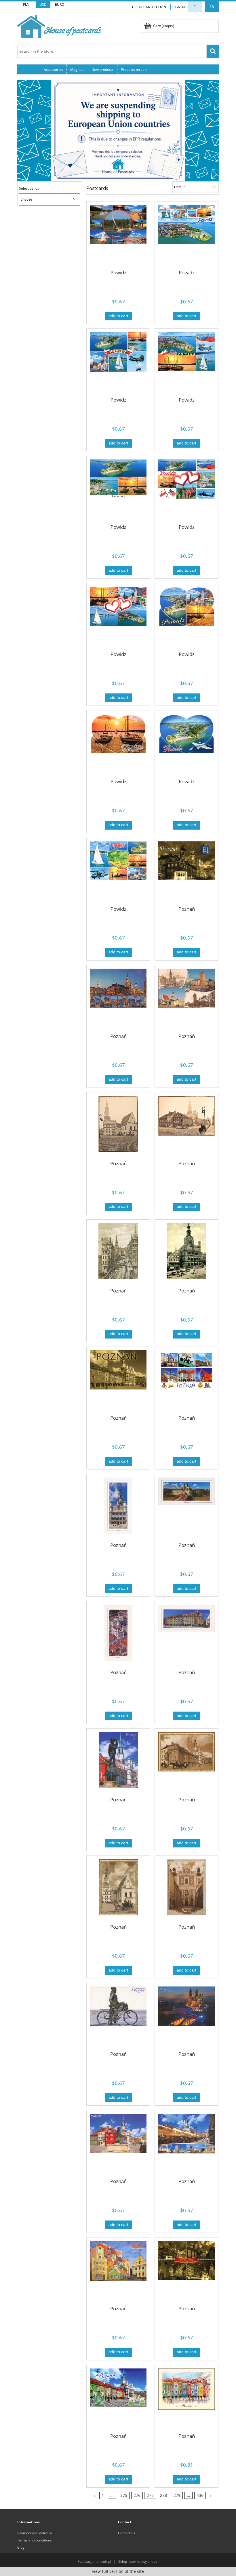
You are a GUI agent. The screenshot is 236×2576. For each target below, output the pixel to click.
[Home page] (59, 26)
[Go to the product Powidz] (118, 237)
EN (212, 7)
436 (200, 2496)
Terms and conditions (35, 2540)
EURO (60, 4)
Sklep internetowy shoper (139, 2561)
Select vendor (30, 189)
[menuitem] (29, 69)
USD (43, 4)
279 (177, 2496)
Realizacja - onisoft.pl (94, 2561)
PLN (26, 4)
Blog (21, 2547)
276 (137, 2496)
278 (163, 2496)
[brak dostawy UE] (118, 130)
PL (195, 7)
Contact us (126, 2533)
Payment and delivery (35, 2533)
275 (124, 2496)
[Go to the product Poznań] (186, 873)
